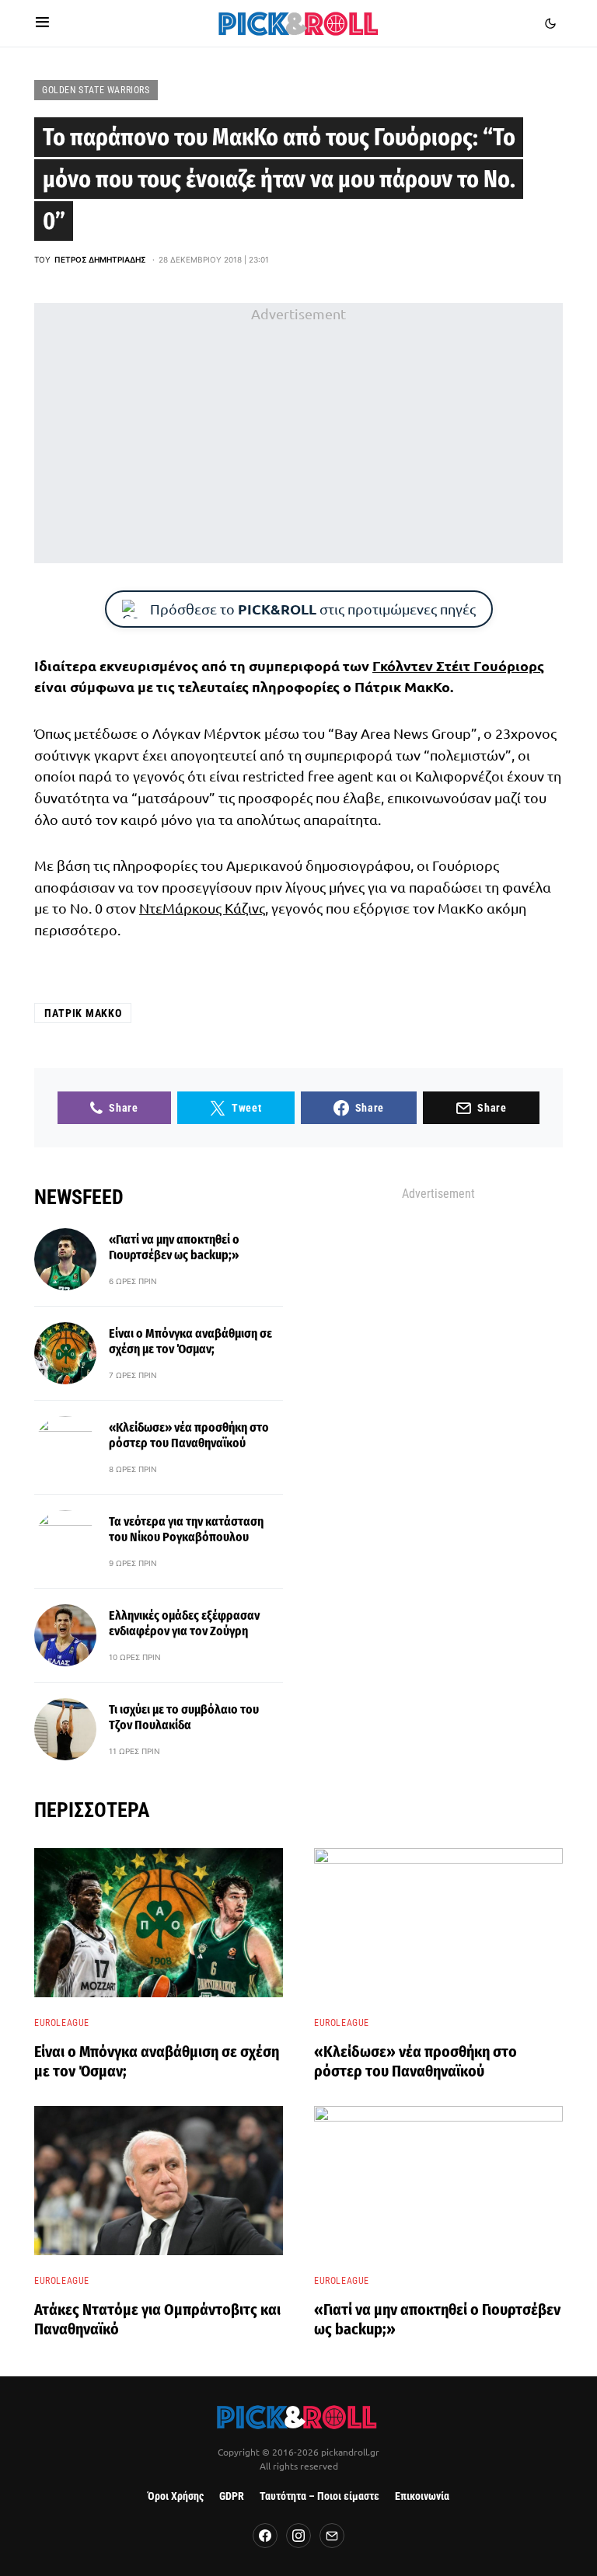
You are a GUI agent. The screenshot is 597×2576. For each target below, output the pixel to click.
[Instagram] (298, 2536)
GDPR (232, 2496)
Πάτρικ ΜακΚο (83, 1013)
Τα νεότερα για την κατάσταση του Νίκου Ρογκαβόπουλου (186, 1529)
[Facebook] (265, 2536)
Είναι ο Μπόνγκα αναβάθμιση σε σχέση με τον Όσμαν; (190, 1341)
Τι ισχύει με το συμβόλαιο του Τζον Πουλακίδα (184, 1717)
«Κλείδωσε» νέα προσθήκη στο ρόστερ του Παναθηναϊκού (189, 1435)
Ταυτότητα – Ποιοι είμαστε (319, 2496)
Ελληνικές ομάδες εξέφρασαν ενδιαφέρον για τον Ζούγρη (184, 1623)
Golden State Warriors (96, 90)
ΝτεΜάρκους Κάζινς (202, 908)
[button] (42, 23)
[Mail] (332, 2536)
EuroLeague (62, 2023)
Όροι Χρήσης (176, 2496)
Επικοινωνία (422, 2496)
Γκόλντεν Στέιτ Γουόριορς (458, 665)
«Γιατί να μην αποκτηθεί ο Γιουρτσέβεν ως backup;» (174, 1247)
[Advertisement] (298, 433)
